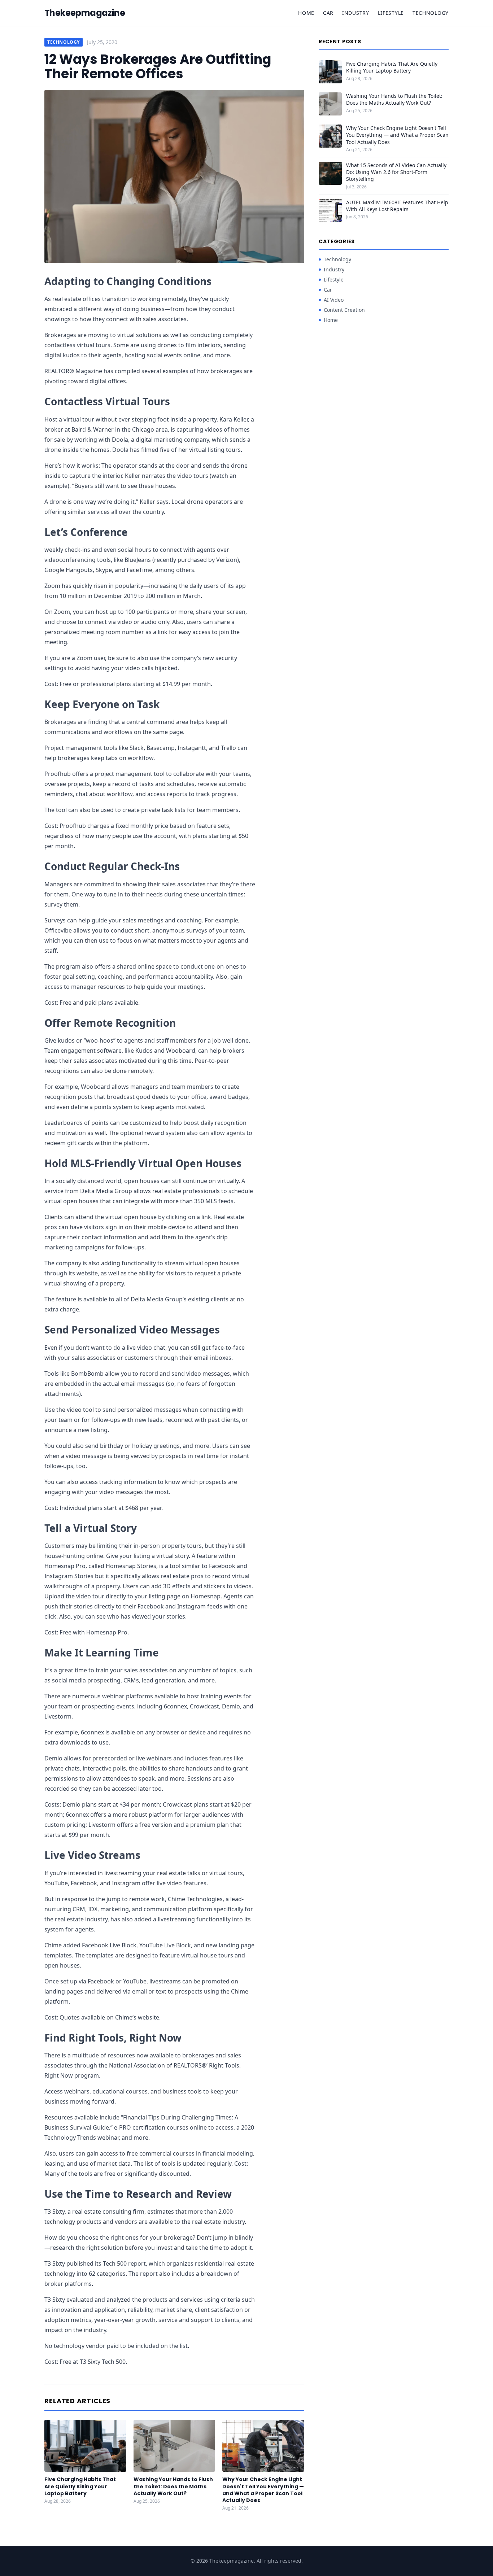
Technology (431, 13)
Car (328, 13)
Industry (356, 13)
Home (306, 13)
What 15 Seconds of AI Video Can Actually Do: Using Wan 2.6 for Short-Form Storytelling (396, 172)
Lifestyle (391, 13)
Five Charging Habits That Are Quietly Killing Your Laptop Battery (80, 2486)
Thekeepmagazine (85, 13)
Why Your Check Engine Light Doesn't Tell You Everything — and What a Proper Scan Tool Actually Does (263, 2490)
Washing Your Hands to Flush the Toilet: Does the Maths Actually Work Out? (173, 2486)
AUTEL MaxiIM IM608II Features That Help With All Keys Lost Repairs (397, 206)
